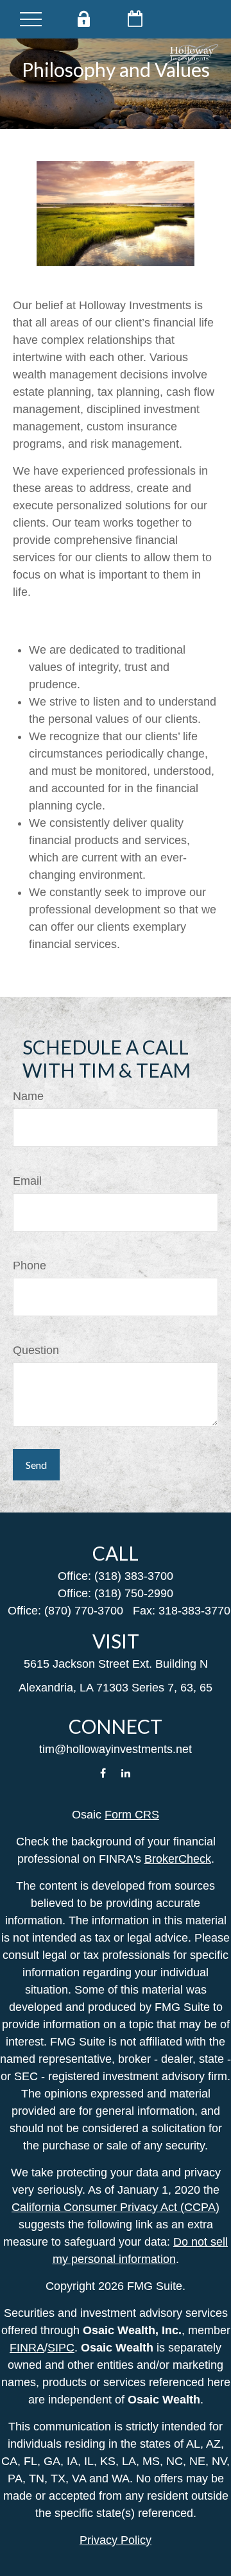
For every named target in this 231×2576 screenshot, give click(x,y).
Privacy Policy (116, 2540)
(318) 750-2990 (134, 1593)
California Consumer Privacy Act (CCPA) (116, 2207)
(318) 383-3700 (134, 1576)
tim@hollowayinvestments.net (116, 1749)
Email (27, 1181)
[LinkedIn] (126, 1773)
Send (36, 1465)
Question (36, 1350)
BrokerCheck (178, 1859)
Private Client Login (83, 19)
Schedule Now (135, 19)
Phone (30, 1266)
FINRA (27, 2348)
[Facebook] (103, 1773)
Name (28, 1096)
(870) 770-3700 (84, 1611)
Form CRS (132, 1815)
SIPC (61, 2348)
